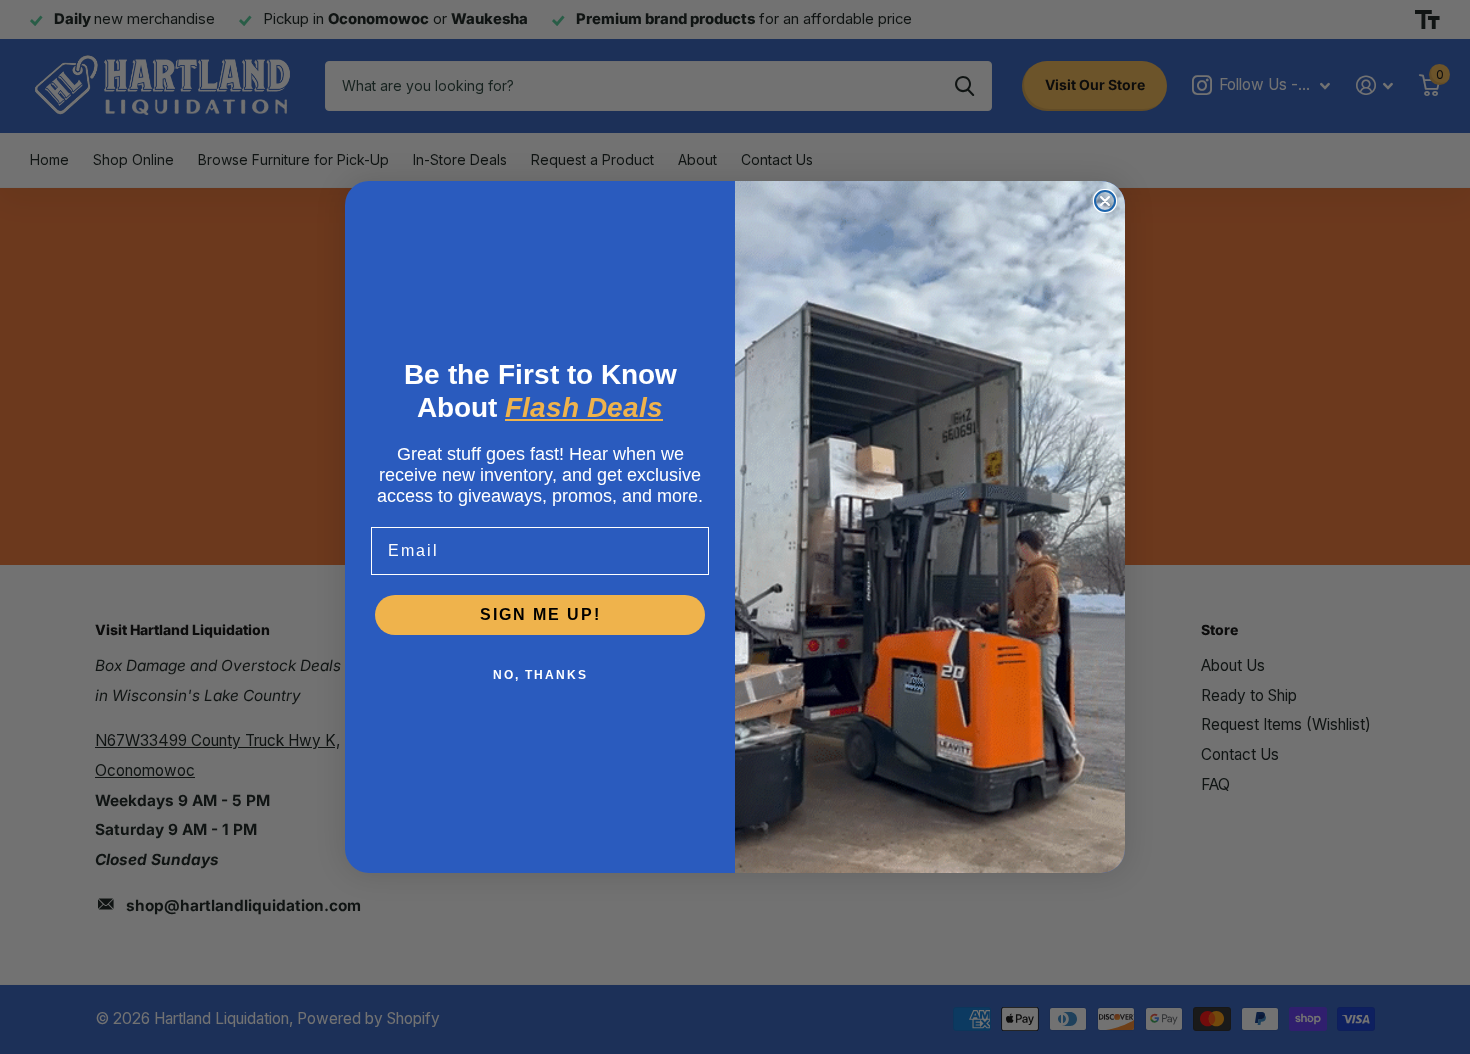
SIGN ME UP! (540, 614)
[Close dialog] (1105, 201)
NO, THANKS (540, 675)
